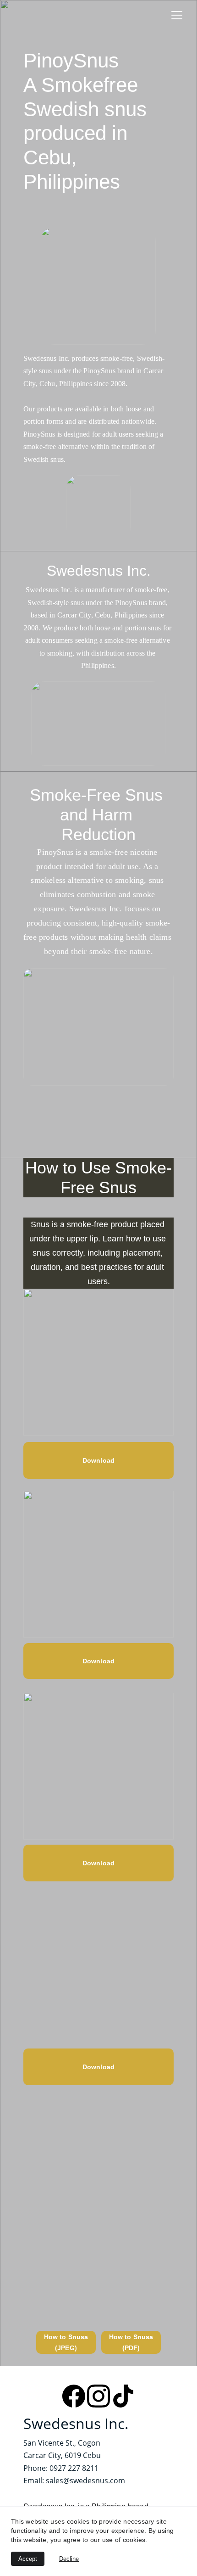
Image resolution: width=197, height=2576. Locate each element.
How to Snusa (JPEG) (66, 2342)
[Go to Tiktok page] (123, 2396)
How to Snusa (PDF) (131, 2342)
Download (98, 2067)
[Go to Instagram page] (98, 2396)
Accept (28, 2559)
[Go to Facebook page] (74, 2396)
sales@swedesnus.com (85, 2481)
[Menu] (177, 15)
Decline (69, 2559)
